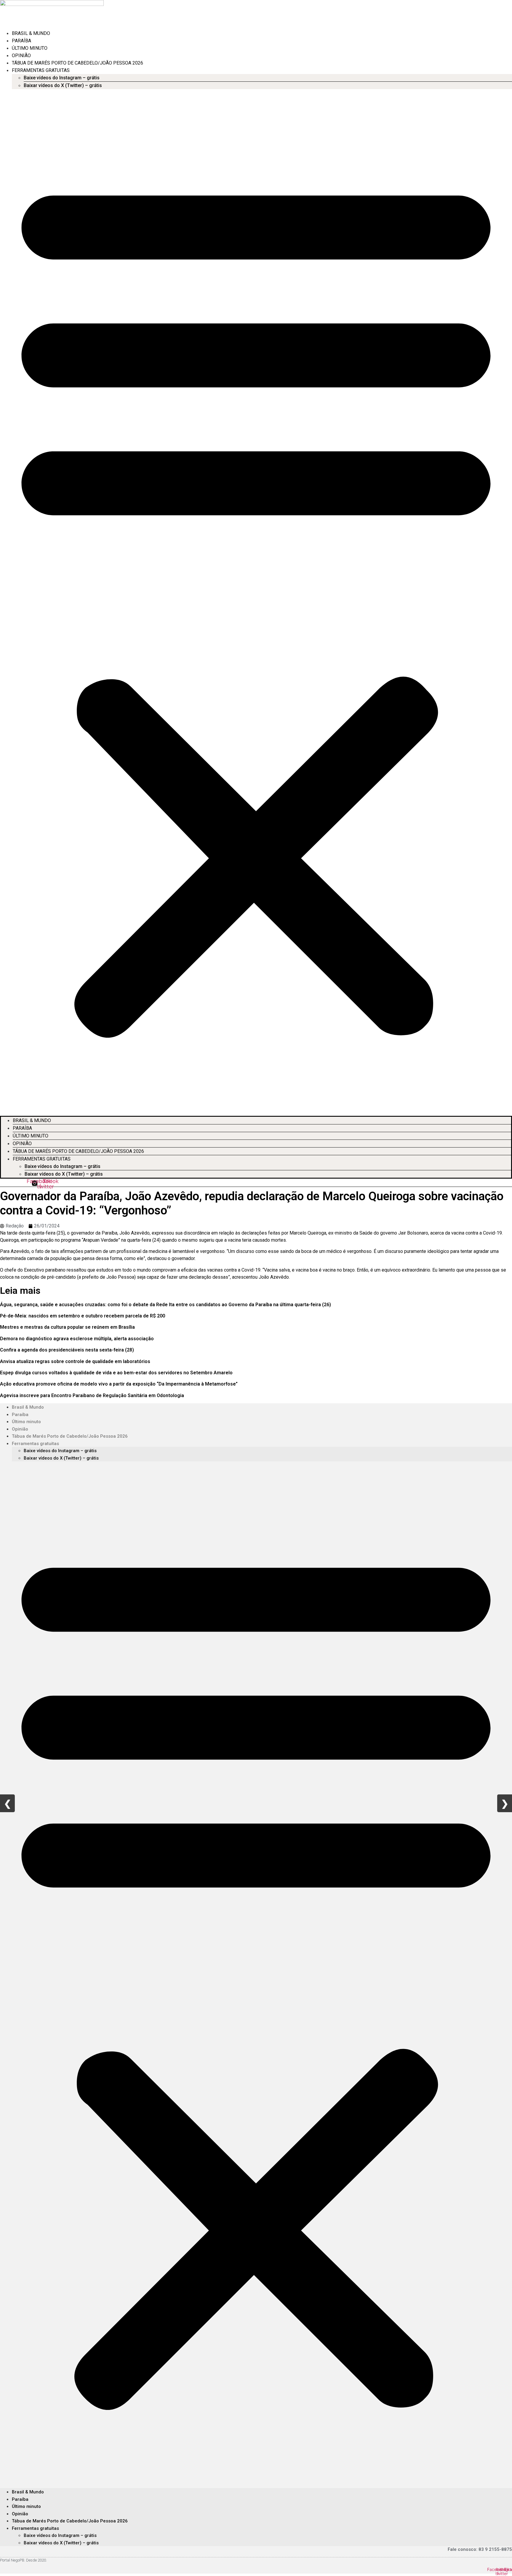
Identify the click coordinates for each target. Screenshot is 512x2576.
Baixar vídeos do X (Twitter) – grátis (63, 85)
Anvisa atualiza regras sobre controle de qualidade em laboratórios (75, 1361)
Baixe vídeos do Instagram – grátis (62, 78)
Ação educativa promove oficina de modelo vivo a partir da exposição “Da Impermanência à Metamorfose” (119, 1384)
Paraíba (21, 41)
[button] (256, 602)
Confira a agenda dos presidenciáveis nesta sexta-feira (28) (67, 1350)
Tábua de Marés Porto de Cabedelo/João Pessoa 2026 (77, 63)
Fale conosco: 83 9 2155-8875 (480, 2549)
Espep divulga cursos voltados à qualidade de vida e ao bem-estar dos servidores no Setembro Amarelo (116, 1373)
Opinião (21, 56)
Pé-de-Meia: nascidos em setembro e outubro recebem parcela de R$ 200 (83, 1316)
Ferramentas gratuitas (41, 70)
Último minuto (30, 48)
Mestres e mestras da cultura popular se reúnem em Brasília (67, 1327)
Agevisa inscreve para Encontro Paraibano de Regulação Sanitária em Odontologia (92, 1395)
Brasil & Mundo (31, 33)
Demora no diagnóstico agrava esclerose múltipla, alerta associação (77, 1339)
